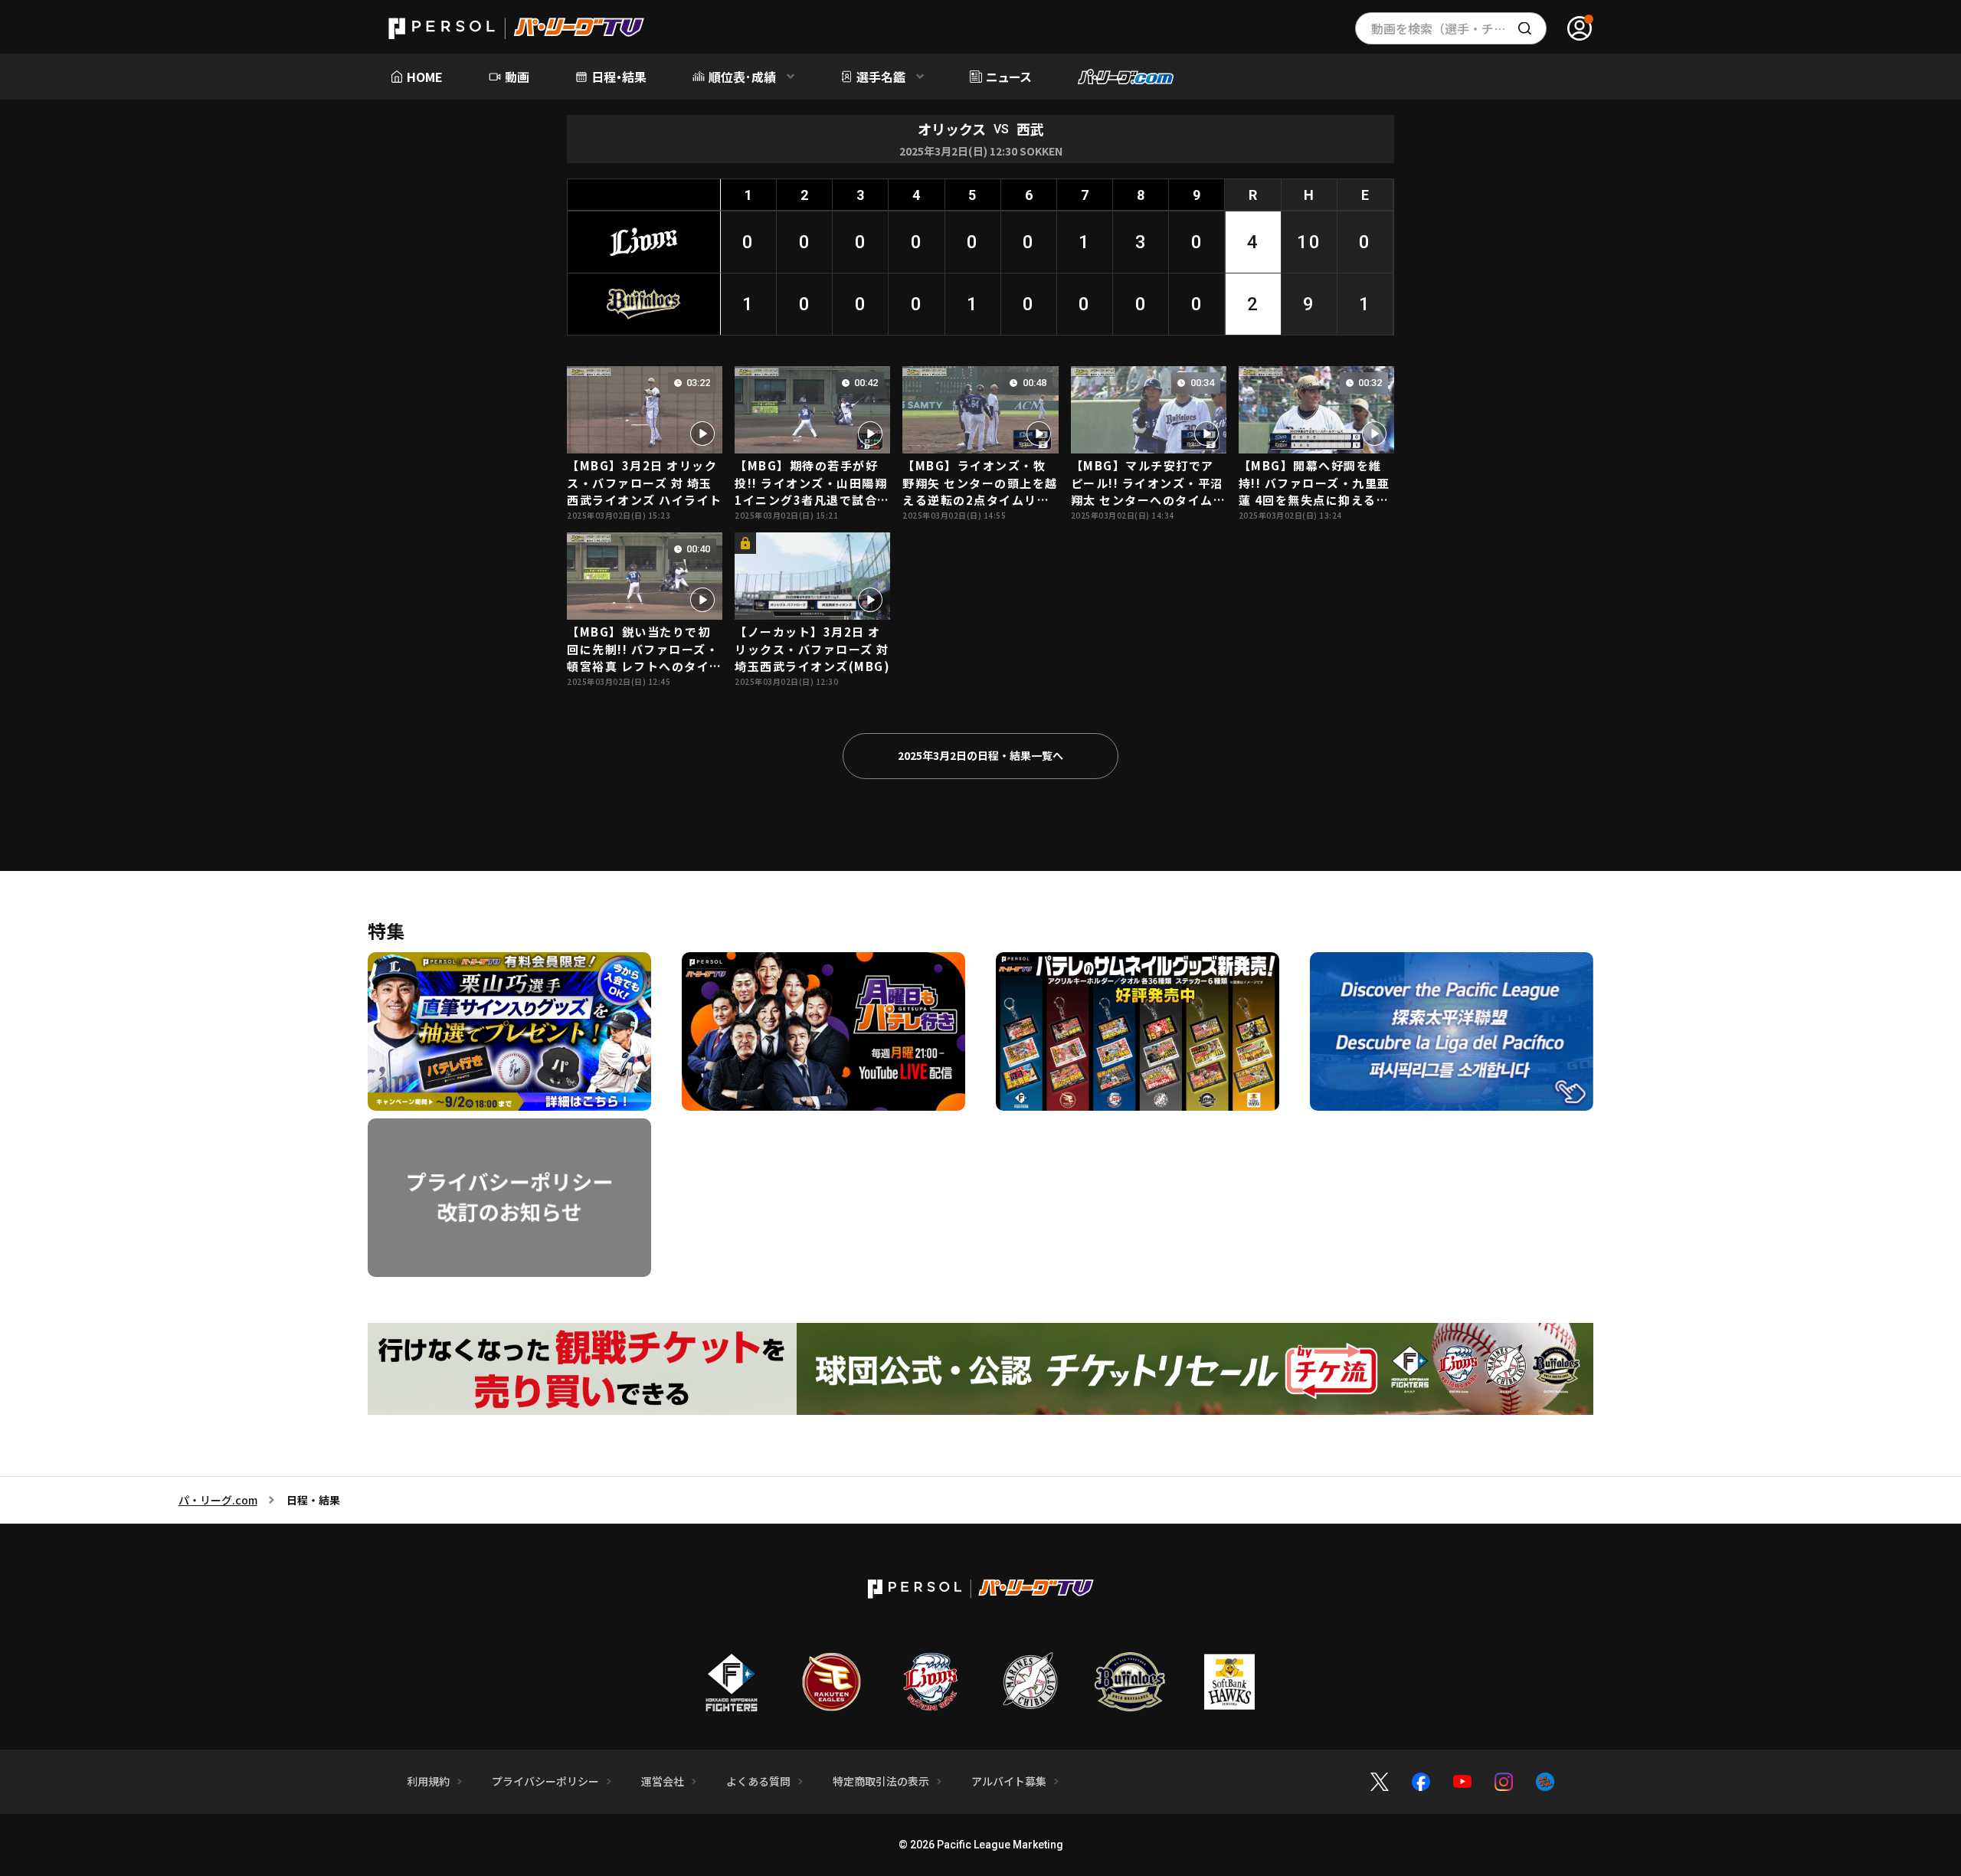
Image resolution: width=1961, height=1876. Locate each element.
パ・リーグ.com (218, 1500)
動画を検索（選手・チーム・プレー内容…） (1459, 28)
